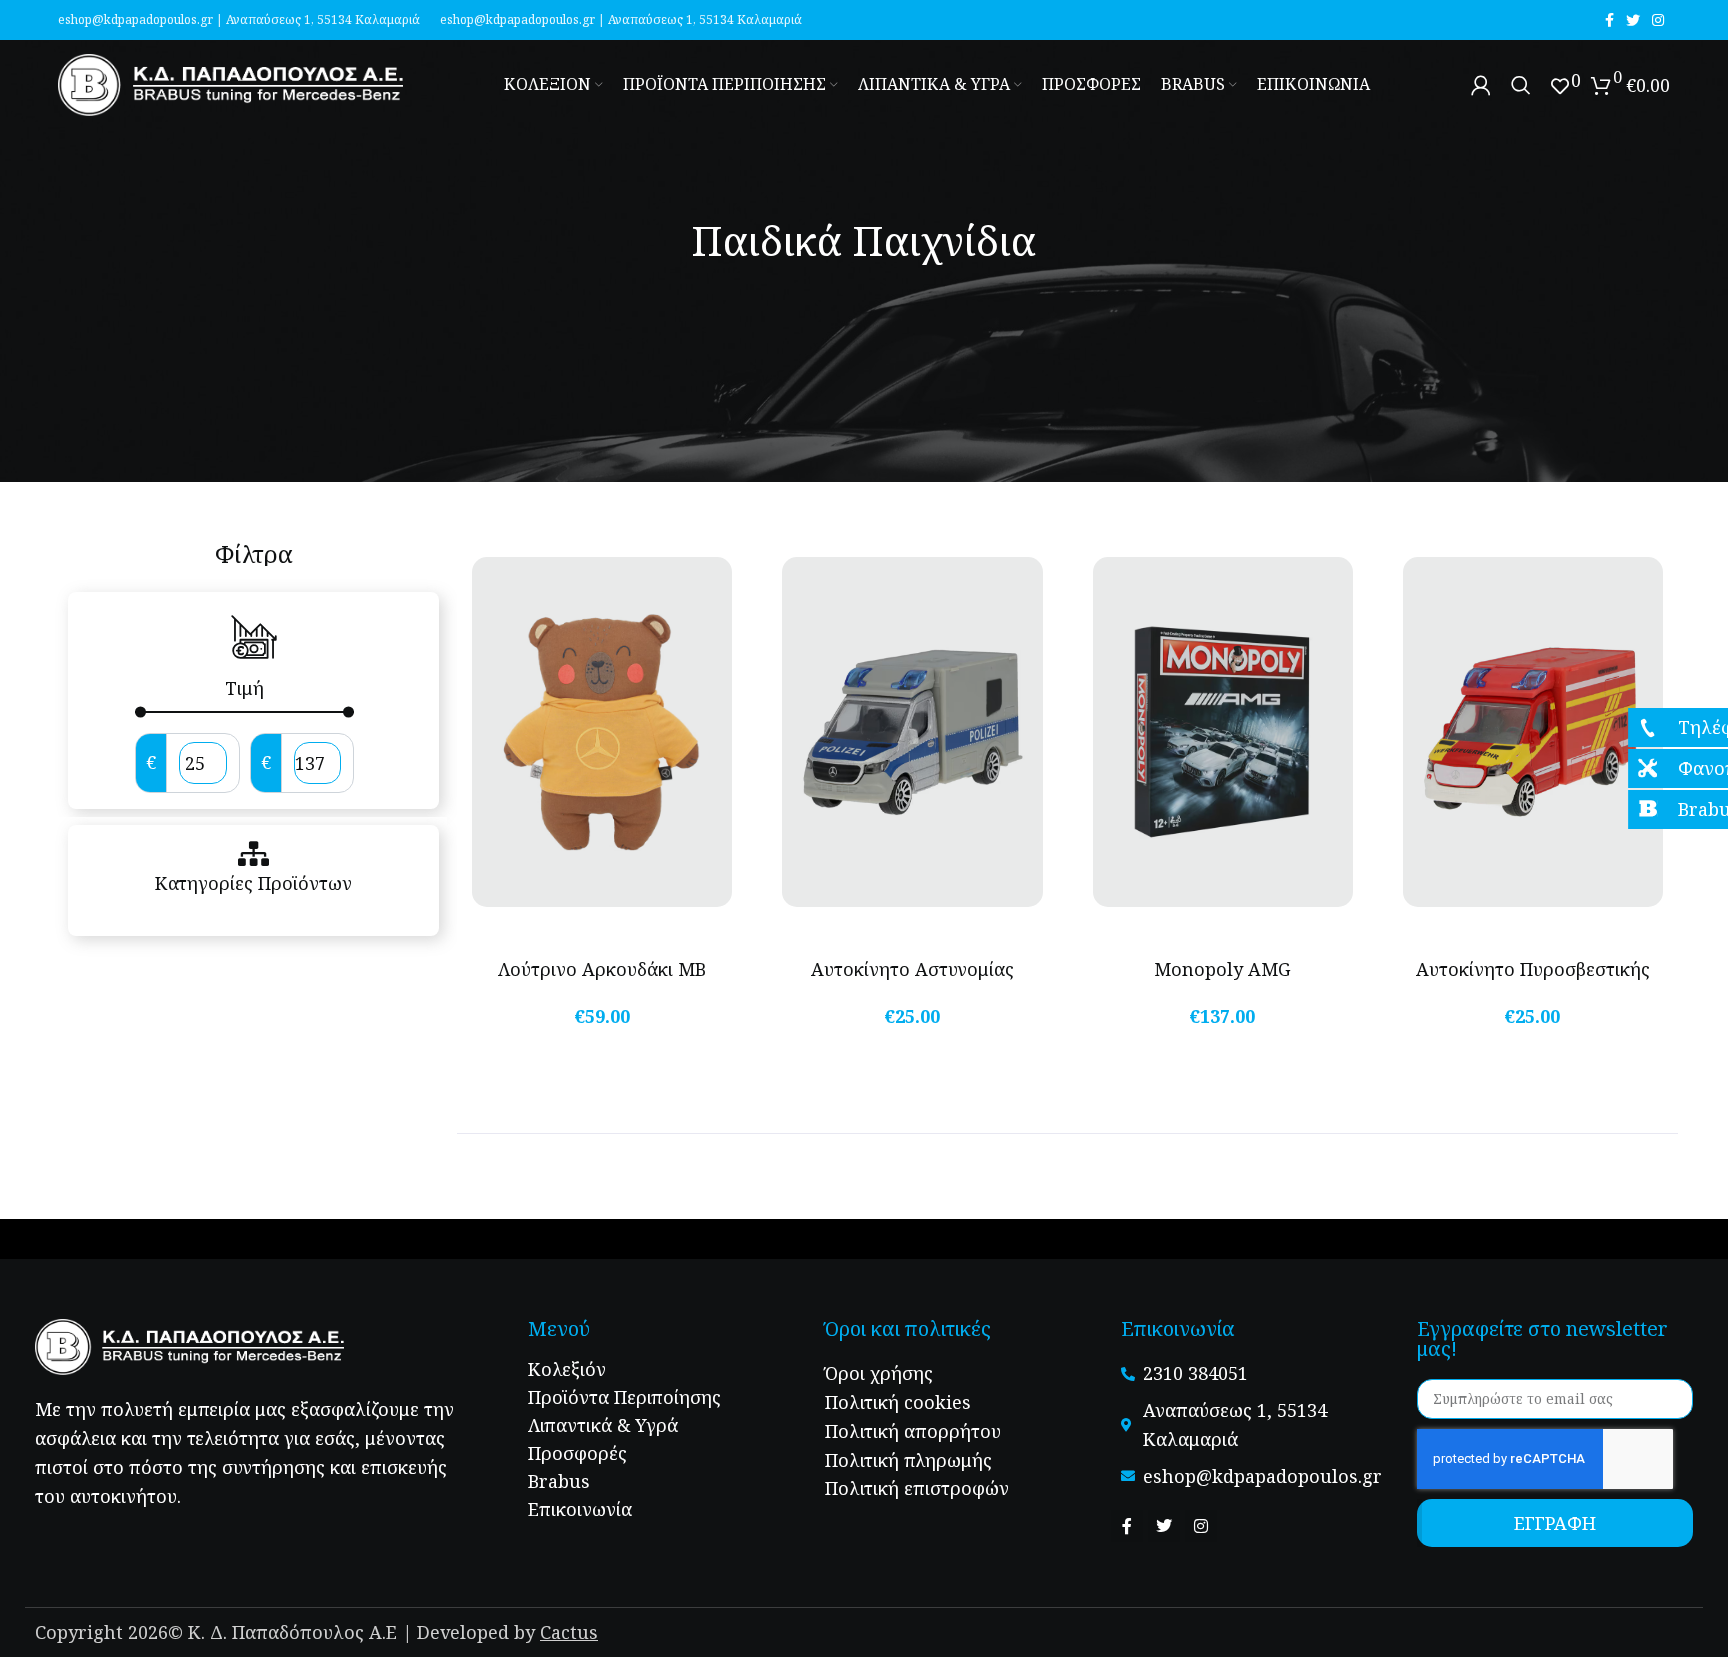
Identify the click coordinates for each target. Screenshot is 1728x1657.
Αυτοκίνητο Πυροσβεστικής (1533, 969)
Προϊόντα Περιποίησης (624, 1397)
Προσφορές (577, 1453)
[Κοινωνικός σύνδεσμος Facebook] (1609, 20)
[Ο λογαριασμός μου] (1481, 85)
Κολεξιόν (567, 1369)
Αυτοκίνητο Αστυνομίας (912, 969)
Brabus (559, 1481)
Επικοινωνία (580, 1509)
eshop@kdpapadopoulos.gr (135, 19)
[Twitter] (1164, 1526)
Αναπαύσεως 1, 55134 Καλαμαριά (323, 19)
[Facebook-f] (1127, 1526)
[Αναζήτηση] (1521, 85)
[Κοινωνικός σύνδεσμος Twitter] (1633, 20)
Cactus (569, 1632)
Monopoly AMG (1222, 969)
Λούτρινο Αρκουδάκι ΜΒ (602, 969)
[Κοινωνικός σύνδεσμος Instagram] (1658, 20)
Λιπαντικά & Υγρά (603, 1425)
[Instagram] (1201, 1526)
